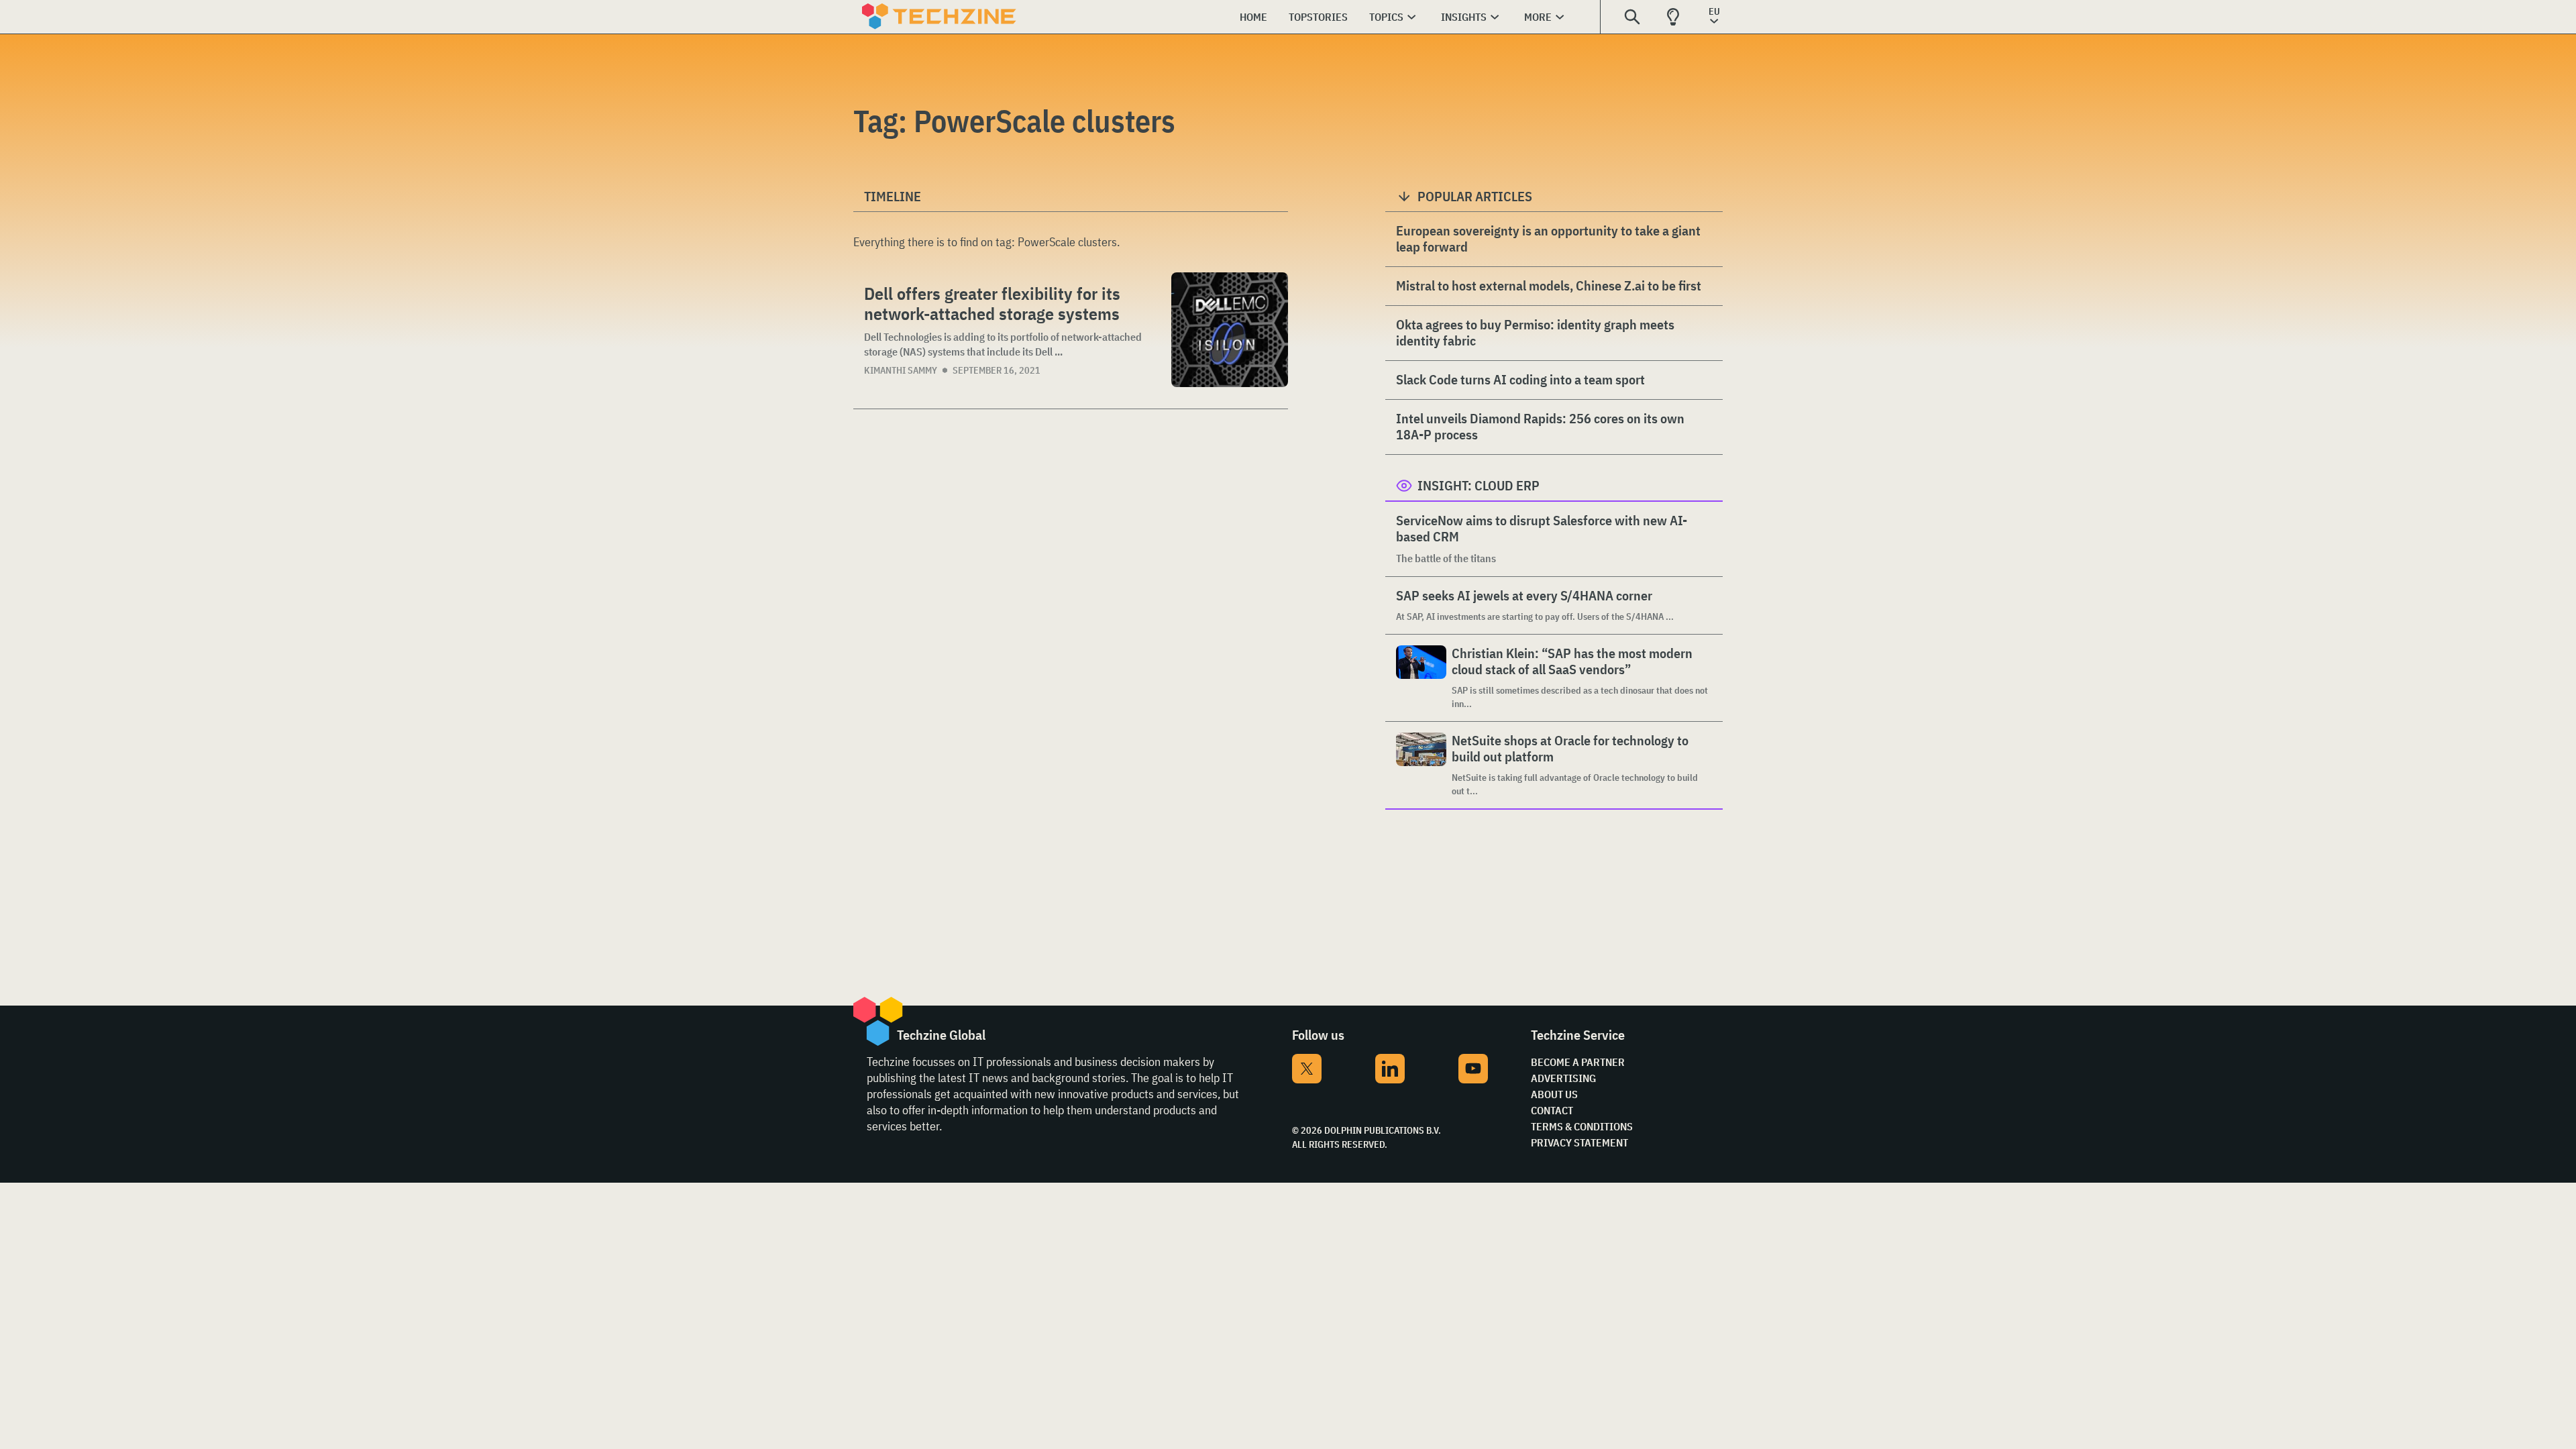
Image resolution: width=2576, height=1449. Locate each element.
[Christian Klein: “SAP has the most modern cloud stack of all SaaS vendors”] (1421, 678)
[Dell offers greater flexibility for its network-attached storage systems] (1230, 330)
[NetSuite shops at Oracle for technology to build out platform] (1421, 765)
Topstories (1318, 17)
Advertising (1563, 1078)
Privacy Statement (1579, 1142)
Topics (1386, 17)
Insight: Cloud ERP (1479, 485)
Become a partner (1578, 1062)
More (1538, 17)
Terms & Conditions (1582, 1126)
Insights (1464, 17)
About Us (1554, 1094)
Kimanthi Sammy (901, 370)
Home (1253, 17)
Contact (1552, 1110)
